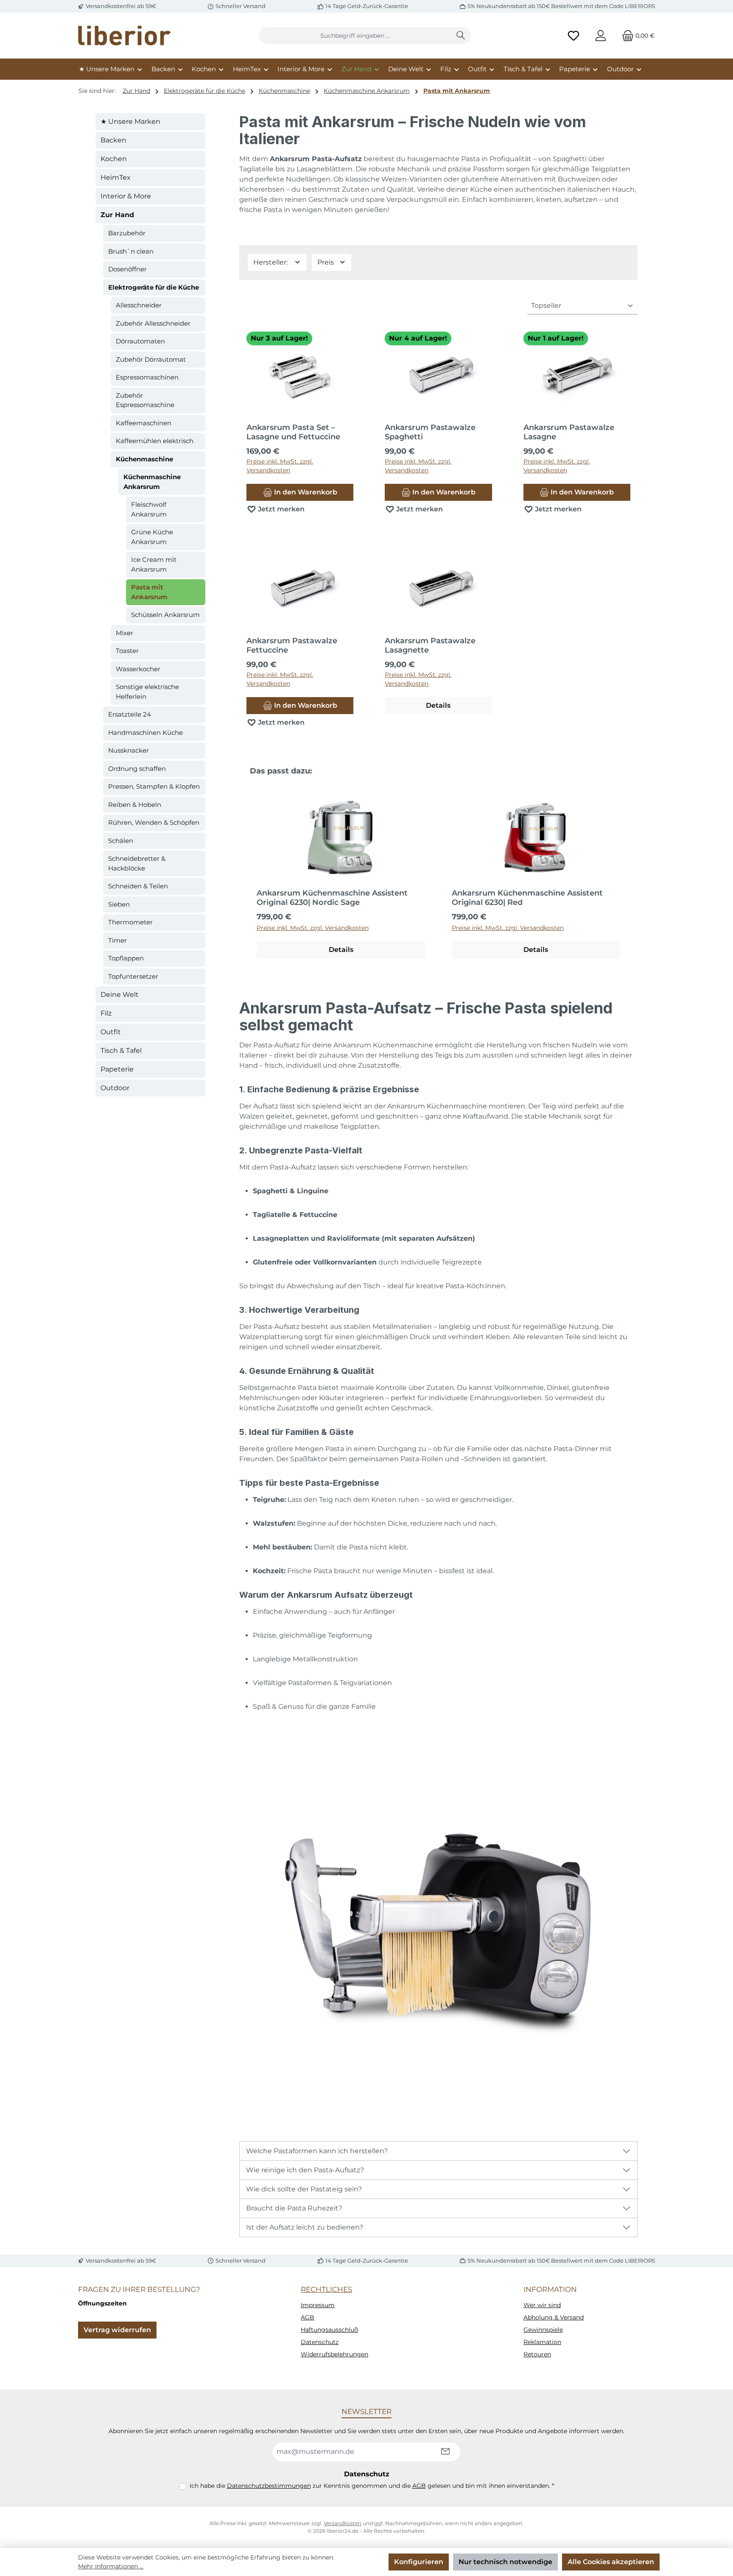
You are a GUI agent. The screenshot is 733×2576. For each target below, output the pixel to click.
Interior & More (126, 196)
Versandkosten (343, 2523)
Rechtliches (326, 2289)
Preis (326, 262)
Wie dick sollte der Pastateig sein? (304, 2189)
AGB (308, 2317)
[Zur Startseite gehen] (125, 36)
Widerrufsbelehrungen (334, 2354)
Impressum (318, 2305)
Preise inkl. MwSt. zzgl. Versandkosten (280, 466)
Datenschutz (320, 2342)
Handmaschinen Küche (145, 733)
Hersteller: (271, 262)
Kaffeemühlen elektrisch (155, 441)
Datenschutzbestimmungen (269, 2486)
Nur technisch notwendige (505, 2562)
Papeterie (117, 1069)
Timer (118, 940)
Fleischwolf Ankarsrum (149, 509)
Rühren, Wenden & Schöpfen (154, 822)
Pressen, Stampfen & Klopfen (154, 786)
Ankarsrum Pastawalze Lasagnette (430, 645)
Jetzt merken (280, 509)
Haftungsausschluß (329, 2330)
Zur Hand (117, 215)
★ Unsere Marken (130, 121)
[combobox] (355, 36)
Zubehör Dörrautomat (151, 359)
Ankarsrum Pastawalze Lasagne (569, 432)
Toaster (127, 651)
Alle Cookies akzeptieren (611, 2562)
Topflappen (126, 958)
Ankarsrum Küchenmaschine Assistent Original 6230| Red (527, 898)
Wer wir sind (542, 2305)
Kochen (114, 159)
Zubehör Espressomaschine (145, 400)
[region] (438, 874)
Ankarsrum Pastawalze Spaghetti (430, 432)
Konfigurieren (419, 2562)
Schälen (121, 841)
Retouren (537, 2354)
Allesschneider (139, 305)
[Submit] (445, 2452)
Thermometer (130, 922)
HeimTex (116, 177)
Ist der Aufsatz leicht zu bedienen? (305, 2227)
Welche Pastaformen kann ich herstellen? (317, 2151)
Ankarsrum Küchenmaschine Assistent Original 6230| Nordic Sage (332, 898)
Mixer (124, 633)
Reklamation (542, 2342)
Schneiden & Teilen (138, 886)
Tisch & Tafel (121, 1051)
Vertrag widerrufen (117, 2330)
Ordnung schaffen (137, 769)
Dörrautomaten (140, 341)
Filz (106, 1013)
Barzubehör (127, 233)
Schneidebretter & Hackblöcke (137, 863)
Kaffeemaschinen (144, 423)
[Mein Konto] (601, 36)
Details (438, 705)
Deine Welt (120, 995)
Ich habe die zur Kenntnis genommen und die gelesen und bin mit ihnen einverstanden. (372, 2486)
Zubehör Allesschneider (153, 323)
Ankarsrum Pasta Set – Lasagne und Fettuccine (293, 432)
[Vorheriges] (246, 874)
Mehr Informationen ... (111, 2566)
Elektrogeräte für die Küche (154, 287)
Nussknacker (129, 750)
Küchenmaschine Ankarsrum (152, 482)
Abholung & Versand (554, 2317)
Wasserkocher (138, 669)
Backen (113, 140)
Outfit (111, 1032)
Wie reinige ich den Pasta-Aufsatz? (305, 2170)
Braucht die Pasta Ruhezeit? (294, 2208)
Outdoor (115, 1088)
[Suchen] (461, 36)
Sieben (119, 904)
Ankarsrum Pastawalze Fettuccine (292, 645)
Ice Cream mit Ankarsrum (154, 564)
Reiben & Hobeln (135, 805)
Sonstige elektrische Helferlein (147, 692)
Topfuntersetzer (133, 976)
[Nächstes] (631, 874)
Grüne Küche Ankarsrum (152, 537)
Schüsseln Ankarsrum (165, 615)
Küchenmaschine (144, 459)
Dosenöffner (127, 269)
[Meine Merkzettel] (574, 36)
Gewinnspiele (543, 2330)
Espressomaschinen (147, 377)
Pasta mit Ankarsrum (149, 592)
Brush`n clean (131, 251)
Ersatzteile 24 (130, 714)
